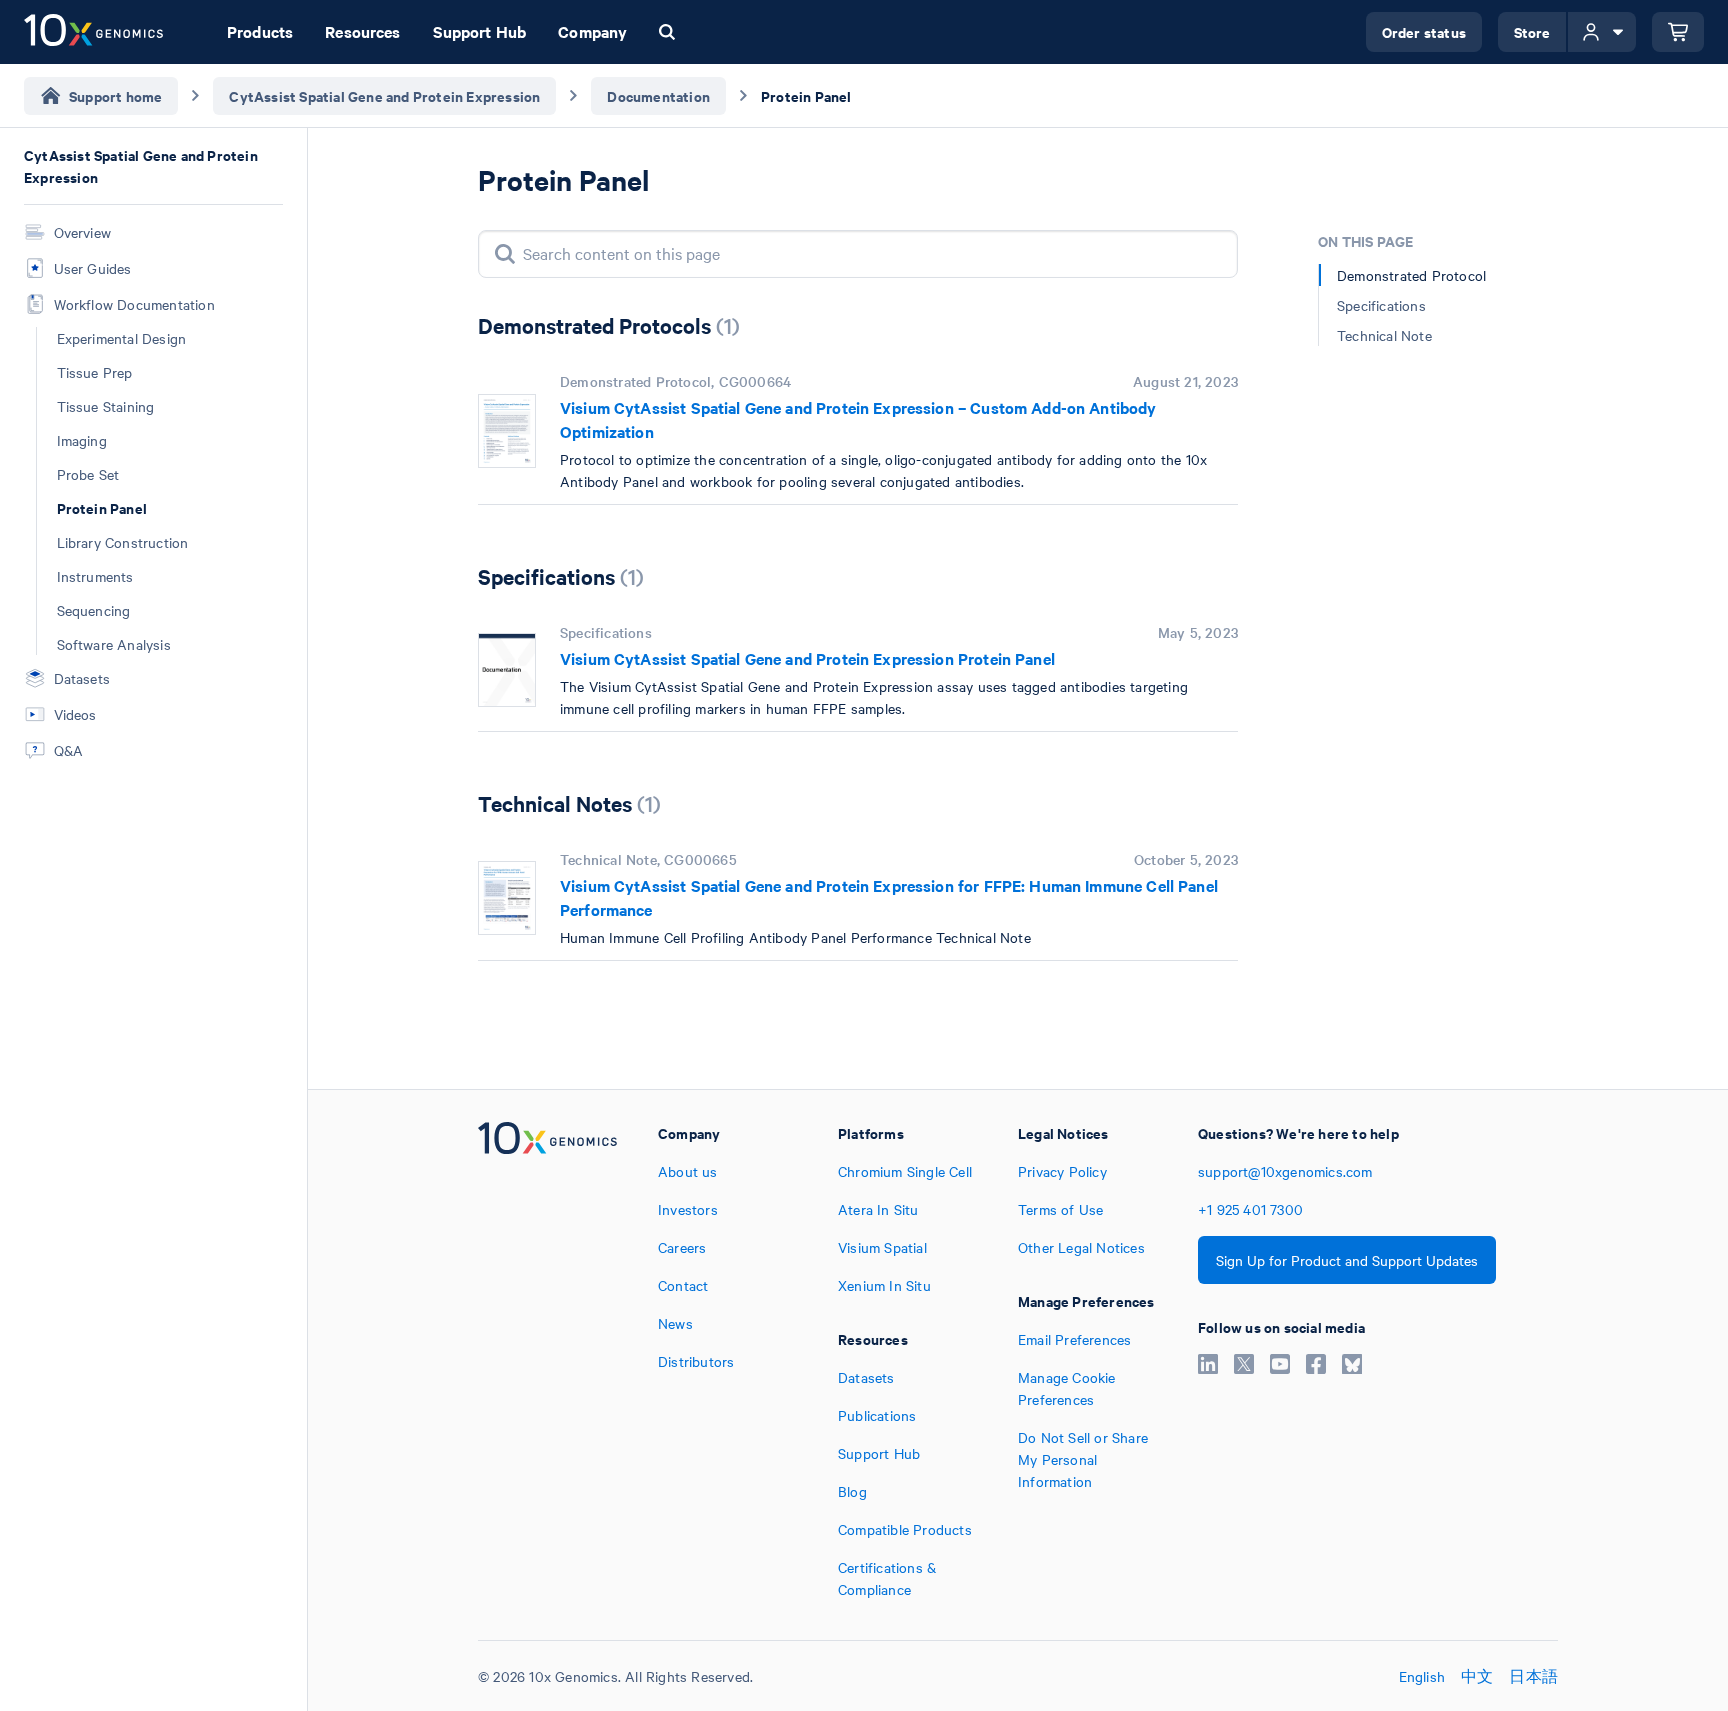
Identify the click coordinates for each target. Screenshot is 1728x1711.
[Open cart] (1678, 32)
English (1422, 1676)
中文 (1477, 1676)
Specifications (1381, 305)
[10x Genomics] (547, 1361)
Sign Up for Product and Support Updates (1347, 1260)
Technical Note (1384, 335)
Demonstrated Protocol (1411, 275)
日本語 (1533, 1676)
